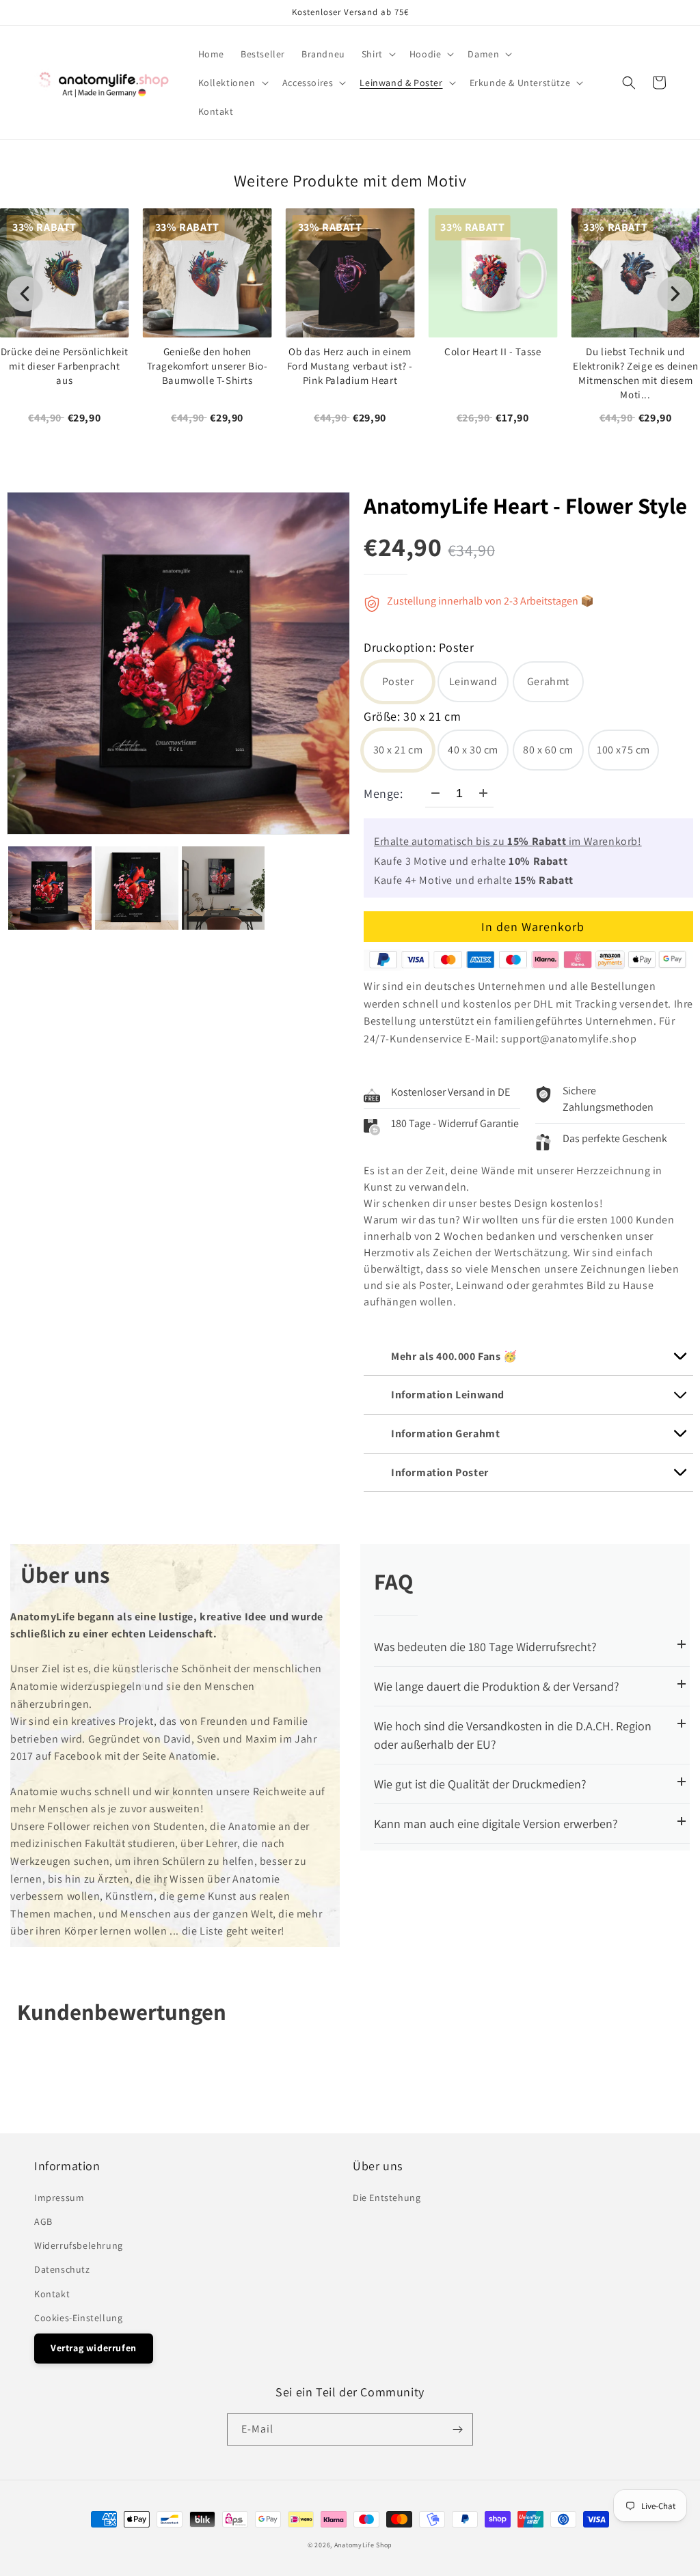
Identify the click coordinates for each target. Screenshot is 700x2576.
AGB (43, 2221)
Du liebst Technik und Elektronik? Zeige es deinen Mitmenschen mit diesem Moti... (635, 372)
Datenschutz (62, 2269)
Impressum (59, 2198)
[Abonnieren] (457, 2429)
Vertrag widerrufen (94, 2348)
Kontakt (52, 2294)
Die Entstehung (387, 2198)
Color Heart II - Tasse (493, 351)
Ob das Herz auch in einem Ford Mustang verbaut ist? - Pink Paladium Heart (350, 365)
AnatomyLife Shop (363, 2545)
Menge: (383, 793)
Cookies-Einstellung (78, 2318)
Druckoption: (419, 649)
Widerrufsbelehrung (79, 2245)
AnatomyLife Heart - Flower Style (525, 505)
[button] (377, 54)
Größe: (412, 718)
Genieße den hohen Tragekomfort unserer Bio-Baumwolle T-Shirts (207, 365)
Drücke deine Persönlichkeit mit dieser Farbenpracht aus (65, 365)
